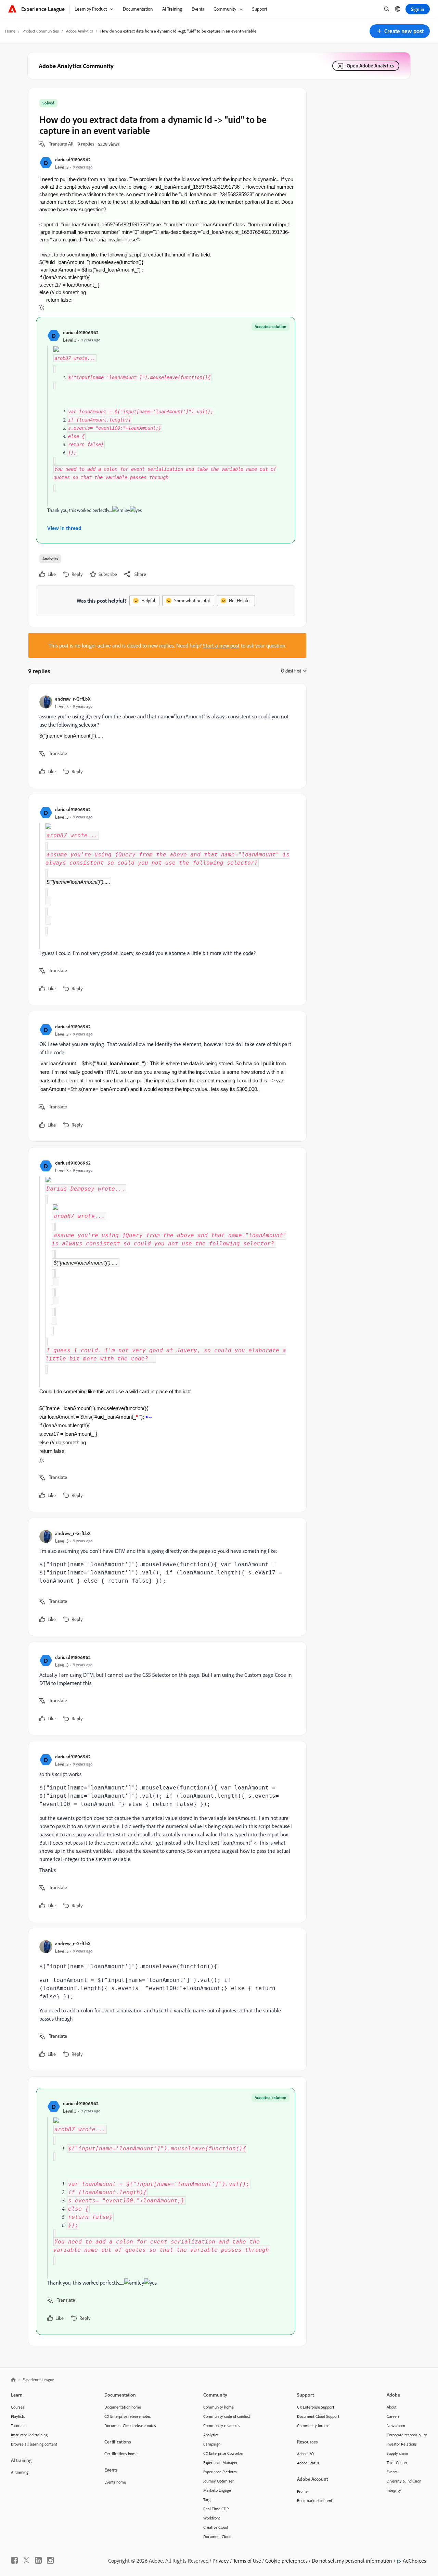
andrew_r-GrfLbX (73, 699)
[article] (166, 736)
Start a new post (221, 645)
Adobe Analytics (80, 31)
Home (10, 31)
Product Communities (41, 31)
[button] (400, 31)
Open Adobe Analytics (370, 66)
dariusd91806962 (73, 159)
